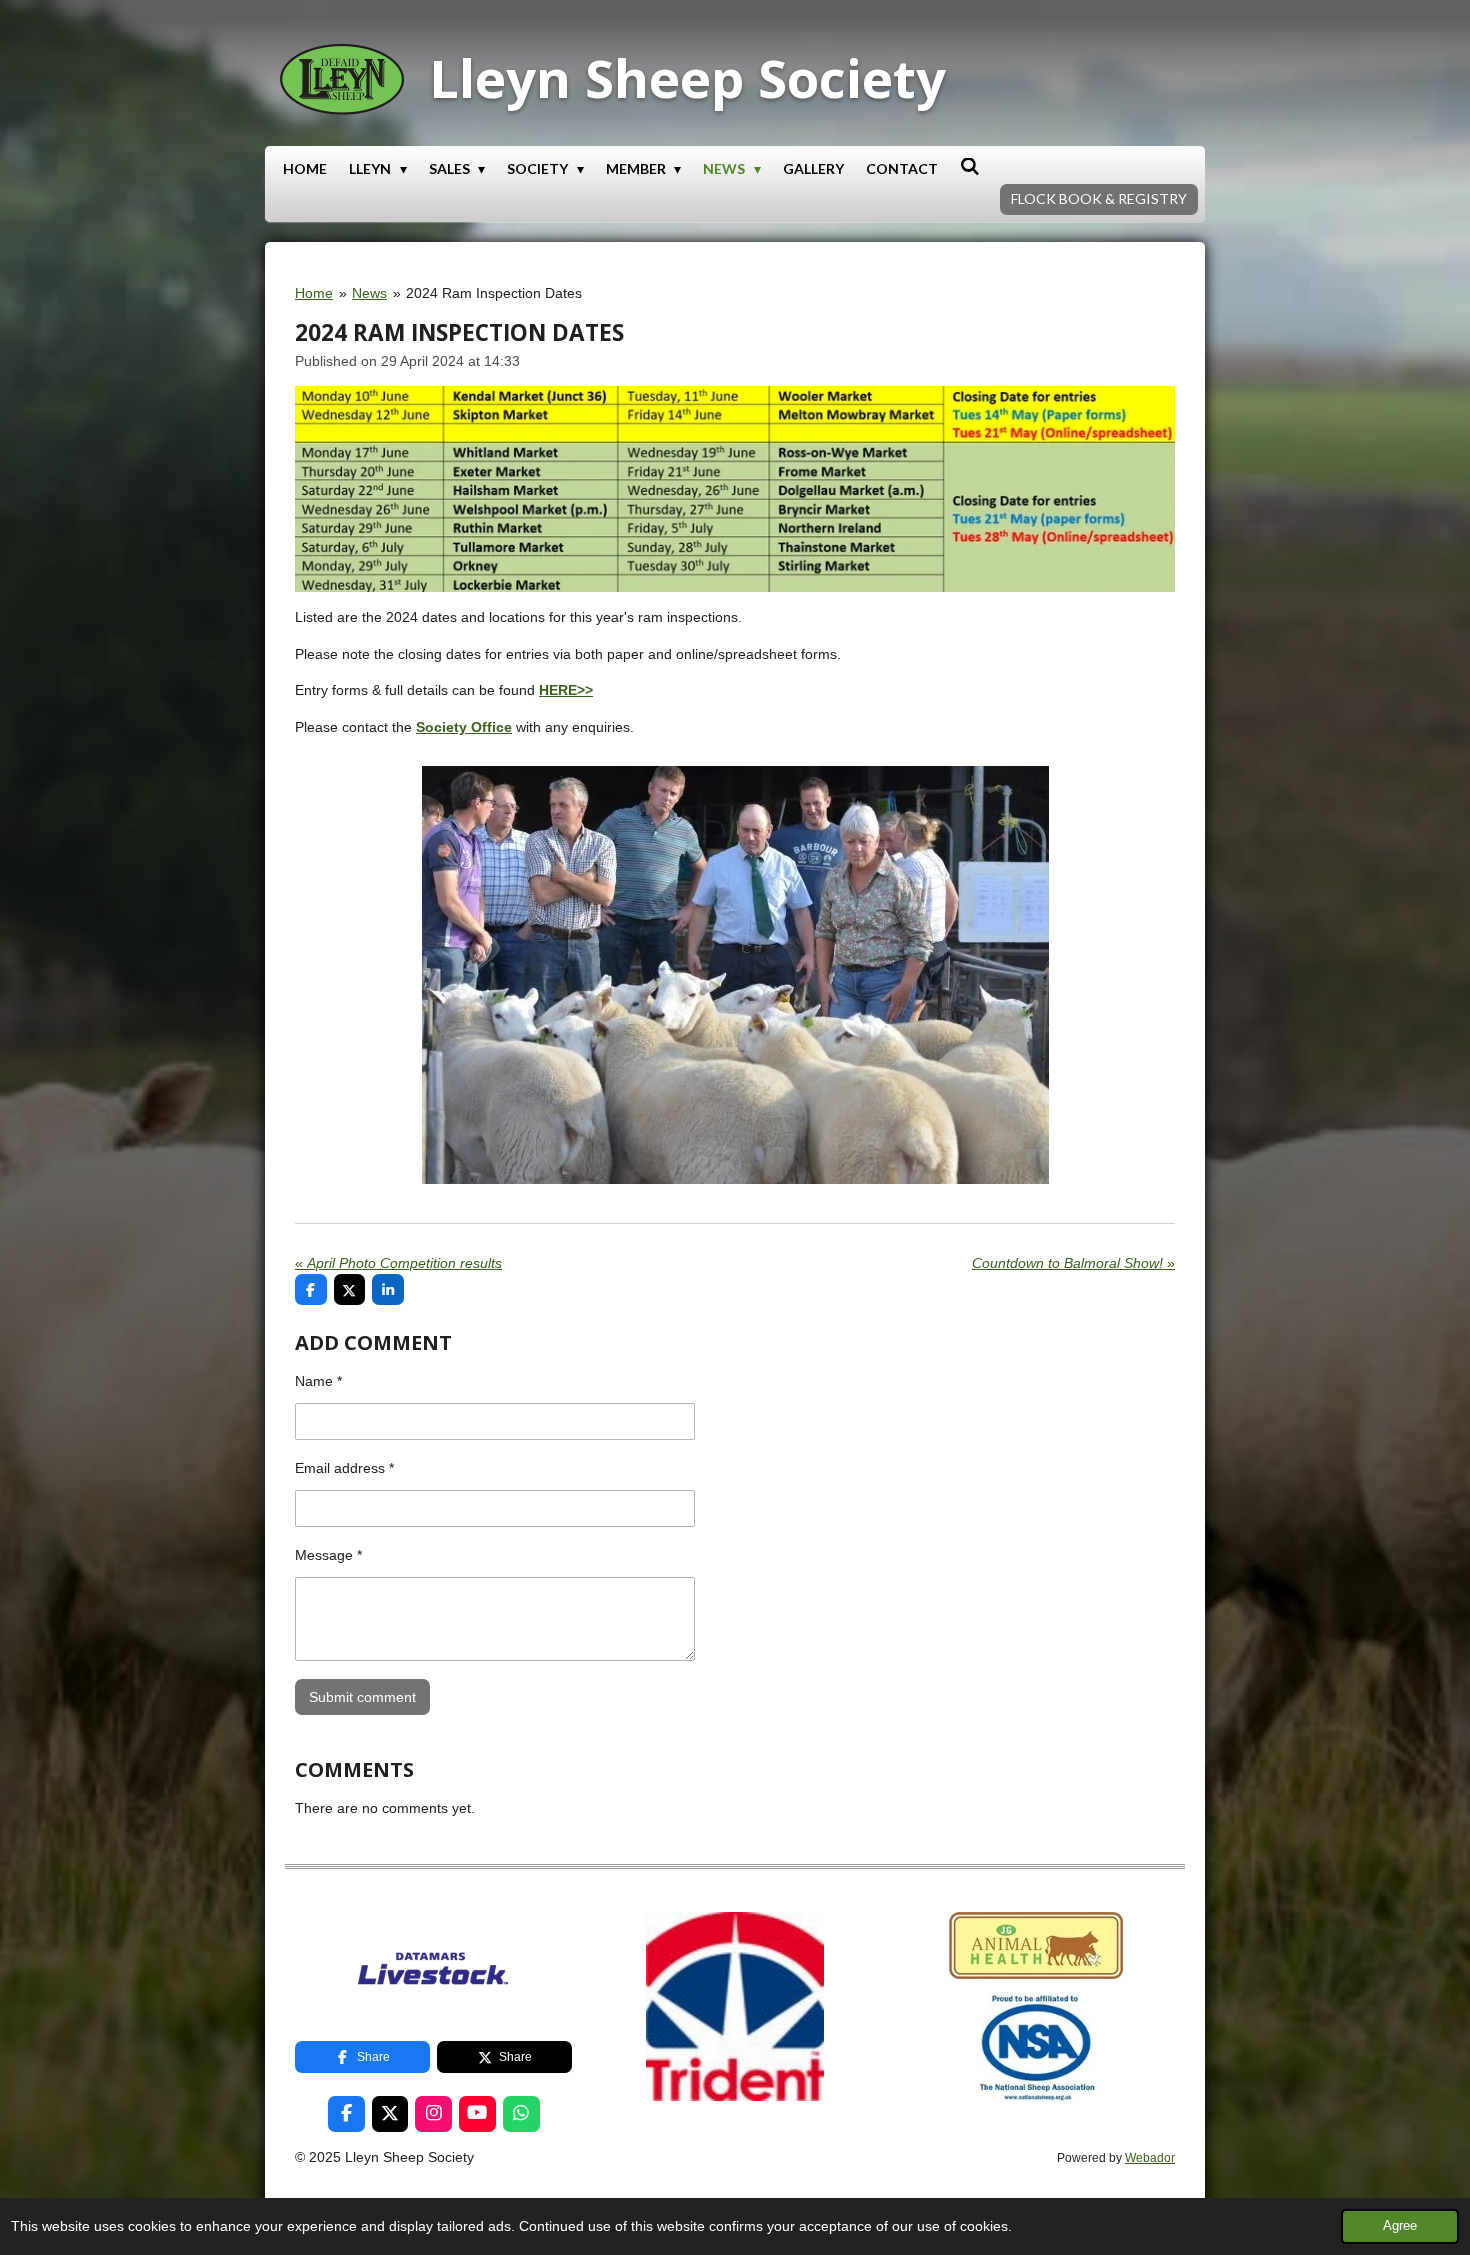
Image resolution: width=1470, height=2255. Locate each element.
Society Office (464, 727)
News (369, 293)
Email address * (344, 1468)
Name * (318, 1381)
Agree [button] (1400, 2226)
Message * (328, 1555)
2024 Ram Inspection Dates (494, 293)
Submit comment (362, 1697)
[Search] (970, 166)
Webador (1150, 2157)
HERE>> (566, 690)
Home (314, 293)
